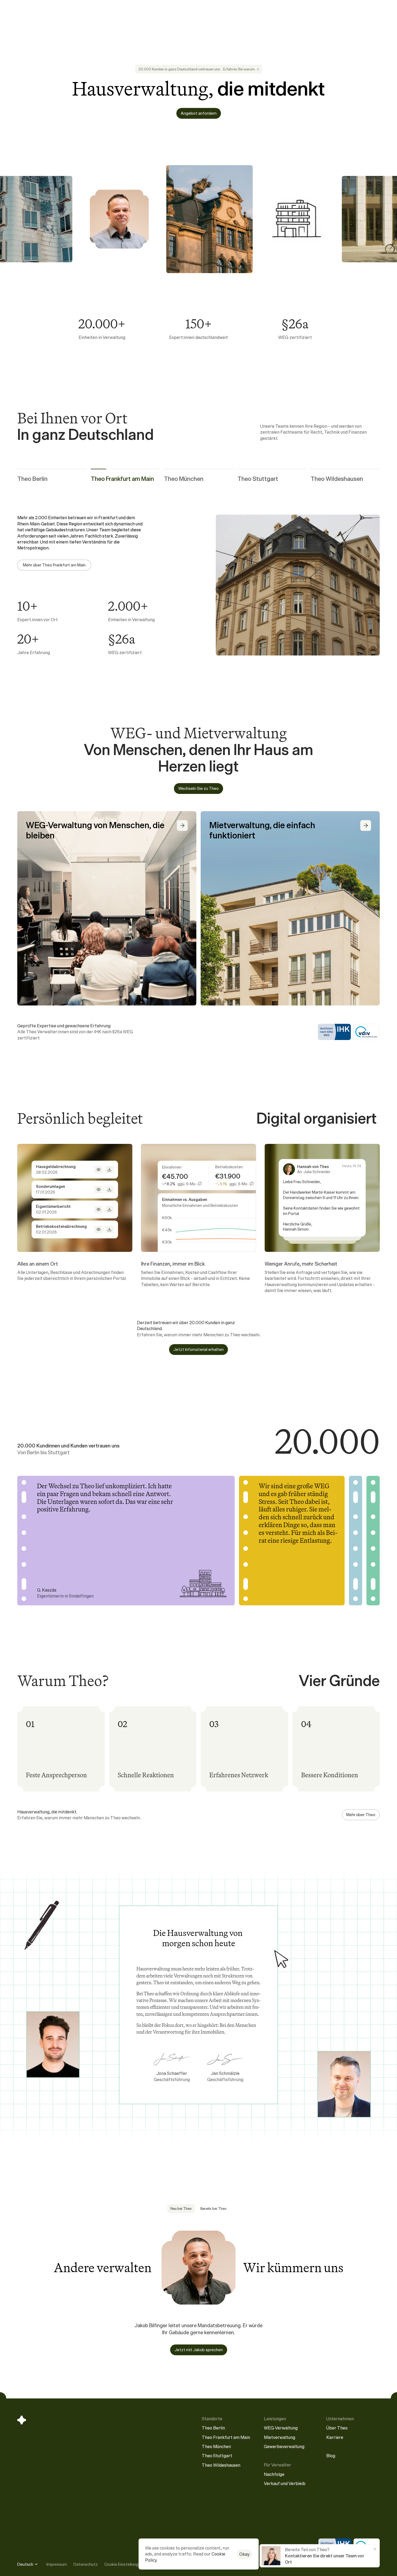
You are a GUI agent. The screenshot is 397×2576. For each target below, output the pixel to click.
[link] (241, 69)
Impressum (57, 2564)
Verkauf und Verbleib (285, 2483)
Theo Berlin (213, 2428)
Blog (331, 2456)
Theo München (216, 2446)
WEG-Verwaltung (281, 2428)
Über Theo (337, 2428)
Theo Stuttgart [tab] (258, 479)
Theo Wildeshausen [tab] (337, 479)
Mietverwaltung (280, 2437)
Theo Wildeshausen (221, 2465)
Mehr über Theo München (46, 565)
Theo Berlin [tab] (32, 479)
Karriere (335, 2437)
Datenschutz (86, 2564)
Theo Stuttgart (217, 2456)
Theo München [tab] (184, 479)
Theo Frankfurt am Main (226, 2437)
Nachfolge (274, 2474)
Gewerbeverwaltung (284, 2446)
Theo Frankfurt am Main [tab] (122, 479)
